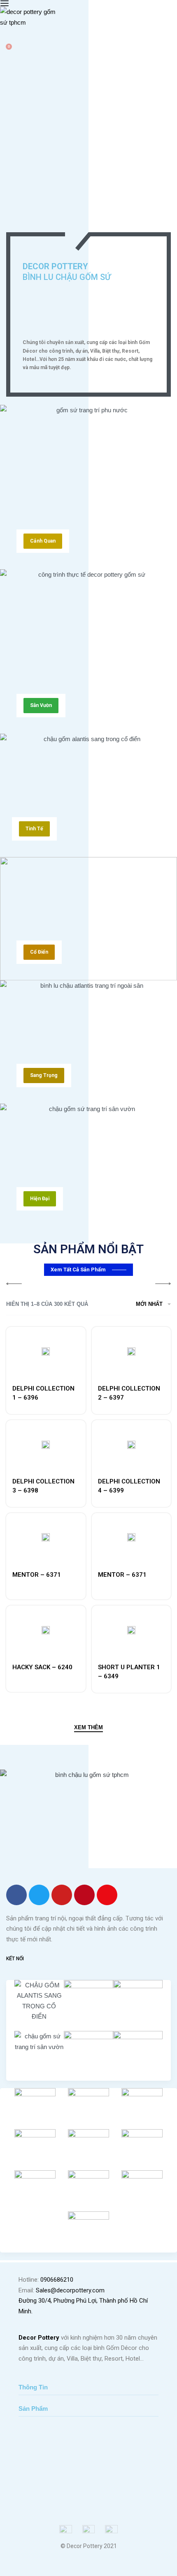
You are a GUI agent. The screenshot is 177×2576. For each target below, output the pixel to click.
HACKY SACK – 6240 (42, 1667)
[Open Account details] (5, 55)
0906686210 (57, 2280)
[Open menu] (5, 3)
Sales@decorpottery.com (70, 2290)
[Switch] (82, 224)
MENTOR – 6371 (37, 1575)
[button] (43, 541)
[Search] (3, 39)
